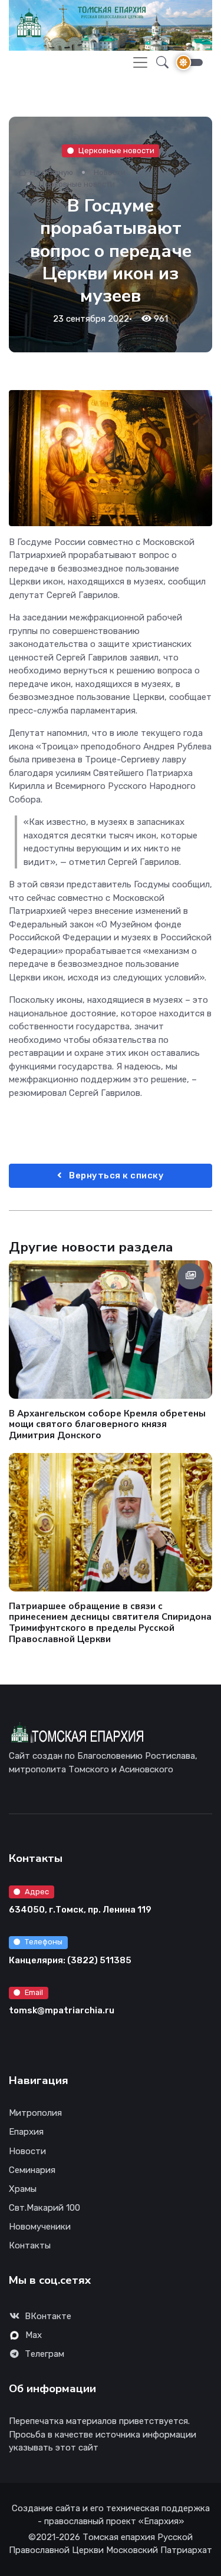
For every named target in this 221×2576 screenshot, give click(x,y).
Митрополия (35, 2113)
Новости (110, 172)
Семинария (32, 2170)
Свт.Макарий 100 (44, 2208)
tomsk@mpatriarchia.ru (62, 2010)
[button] (159, 63)
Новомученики (40, 2227)
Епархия (26, 2132)
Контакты (30, 2245)
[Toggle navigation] (140, 62)
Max (34, 2335)
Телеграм (44, 2354)
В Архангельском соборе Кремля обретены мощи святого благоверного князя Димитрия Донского (107, 1424)
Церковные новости (116, 151)
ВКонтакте (48, 2316)
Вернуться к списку (116, 1175)
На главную (51, 172)
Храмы (23, 2189)
